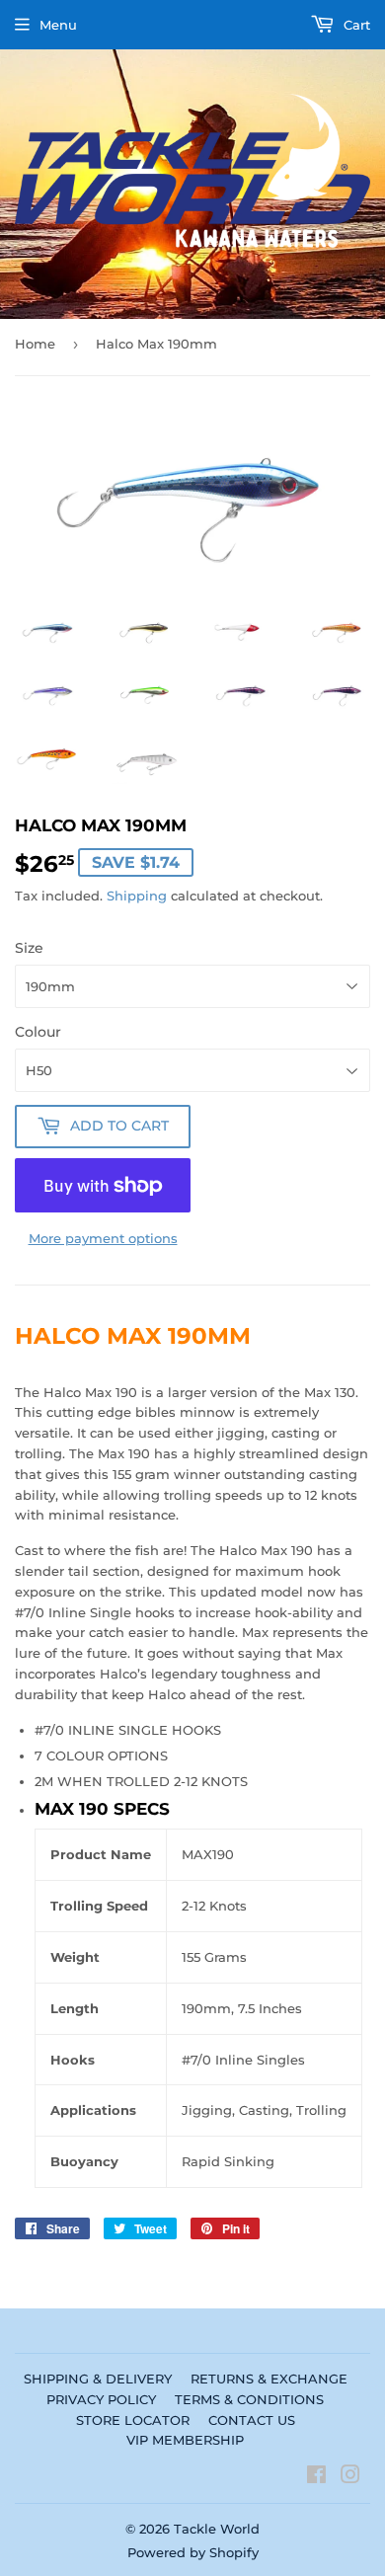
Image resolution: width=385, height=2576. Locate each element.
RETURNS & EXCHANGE (269, 2379)
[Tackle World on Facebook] (316, 2477)
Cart (355, 25)
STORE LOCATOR (133, 2420)
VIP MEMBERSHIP (185, 2440)
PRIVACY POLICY (101, 2399)
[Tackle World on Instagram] (350, 2477)
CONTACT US (252, 2420)
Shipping (137, 896)
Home (35, 344)
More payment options (103, 1238)
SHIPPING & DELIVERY (98, 2379)
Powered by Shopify (193, 2552)
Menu (58, 25)
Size (29, 948)
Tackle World (217, 2529)
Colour (38, 1032)
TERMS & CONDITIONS (249, 2399)
